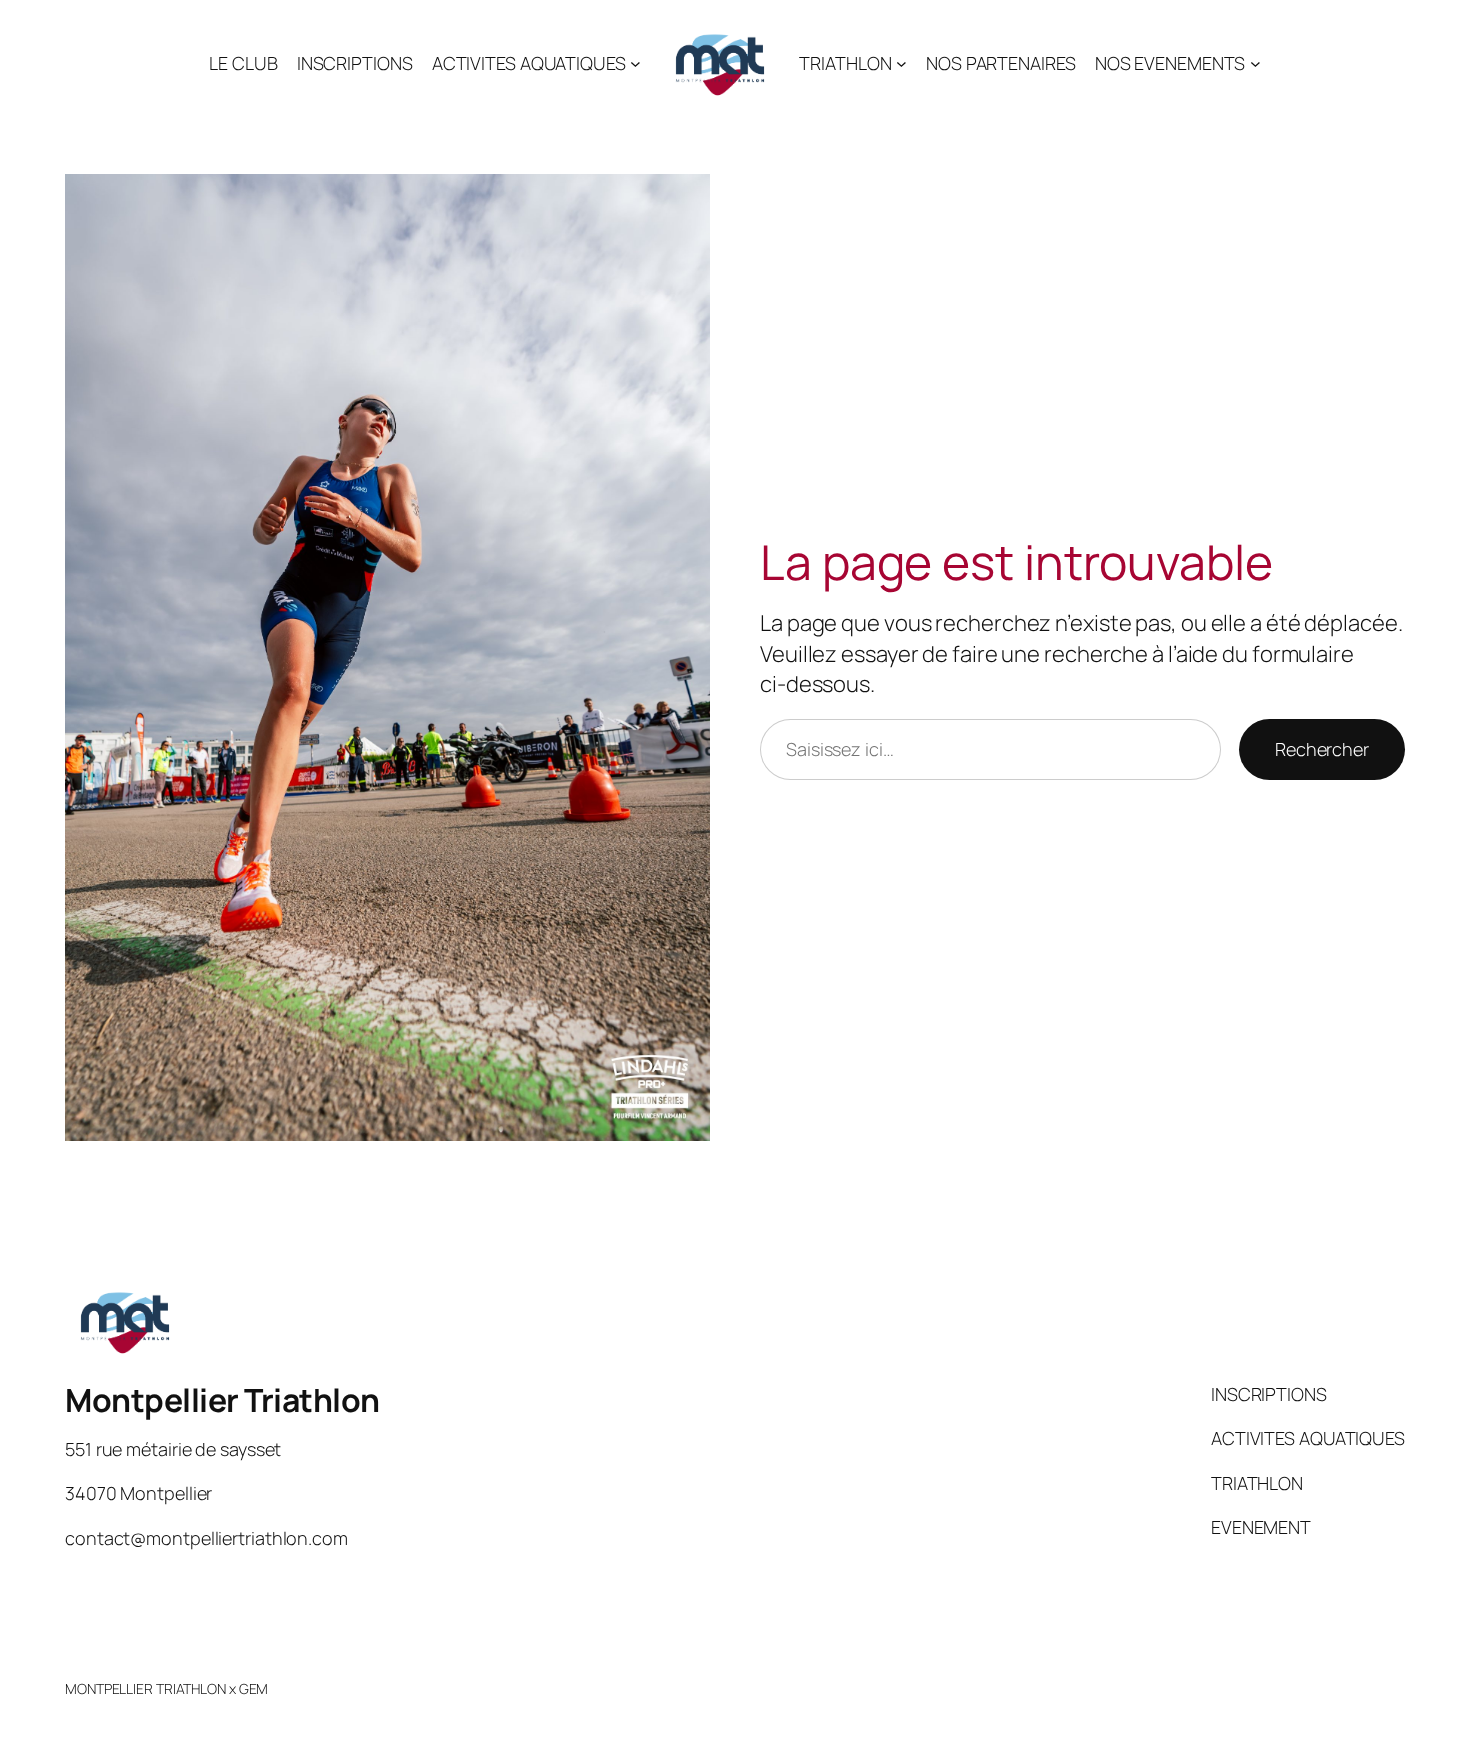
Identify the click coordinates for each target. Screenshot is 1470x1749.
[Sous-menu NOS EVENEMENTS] (1255, 63)
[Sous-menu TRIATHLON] (901, 63)
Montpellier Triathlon (222, 1400)
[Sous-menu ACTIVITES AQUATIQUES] (635, 63)
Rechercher (1322, 749)
